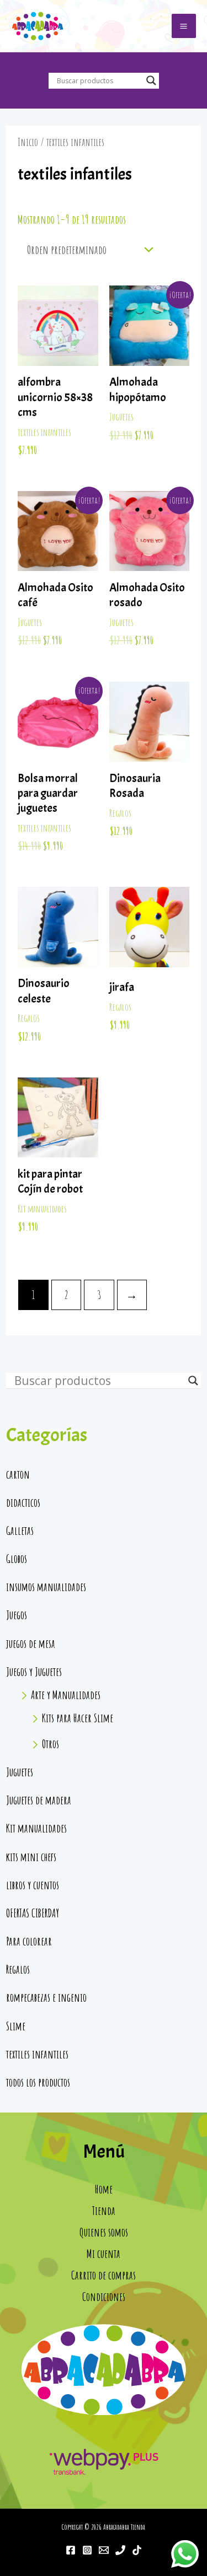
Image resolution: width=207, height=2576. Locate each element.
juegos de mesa (31, 1643)
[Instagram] (87, 2550)
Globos (17, 1559)
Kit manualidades (36, 1828)
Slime (16, 2026)
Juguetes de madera (39, 1800)
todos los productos (38, 2082)
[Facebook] (71, 2550)
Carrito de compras (104, 2275)
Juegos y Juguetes (34, 1672)
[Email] (104, 2550)
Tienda (104, 2211)
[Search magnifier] (151, 80)
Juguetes (20, 1772)
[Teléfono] (120, 2550)
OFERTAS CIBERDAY (33, 1913)
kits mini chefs (31, 1857)
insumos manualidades (46, 1587)
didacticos (23, 1502)
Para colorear (29, 1941)
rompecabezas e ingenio (46, 1997)
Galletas (20, 1530)
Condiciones (104, 2297)
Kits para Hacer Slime (78, 1718)
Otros (51, 1744)
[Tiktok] (137, 2550)
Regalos (18, 1969)
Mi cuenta (104, 2254)
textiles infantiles (37, 2054)
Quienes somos (104, 2232)
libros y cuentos (33, 1885)
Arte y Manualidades (66, 1695)
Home (104, 2189)
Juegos (17, 1615)
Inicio (28, 142)
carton (18, 1474)
